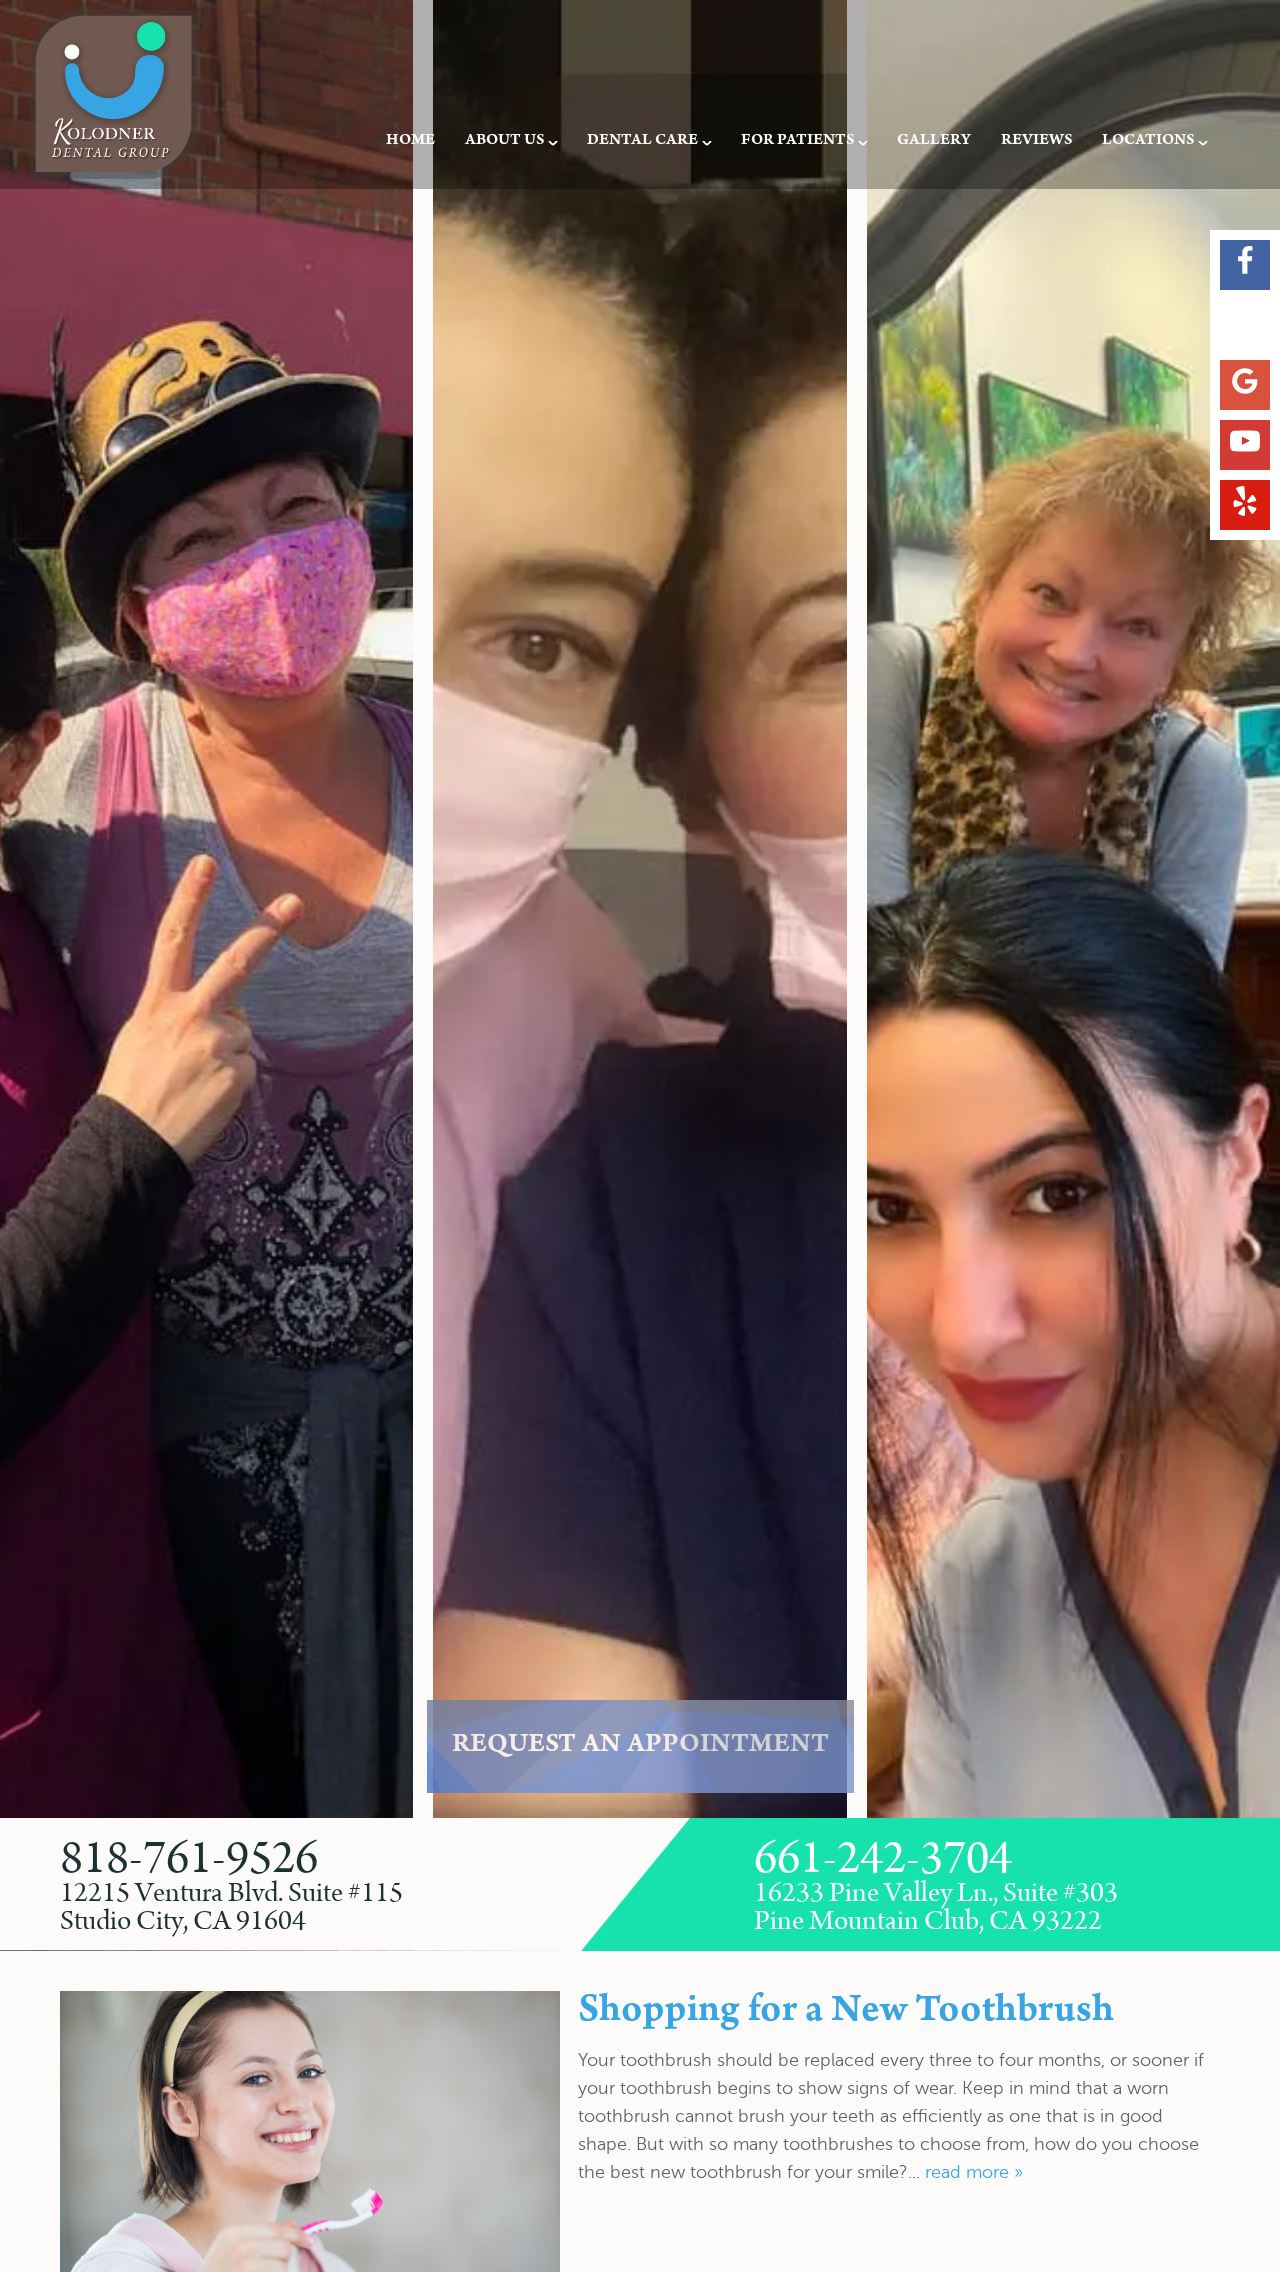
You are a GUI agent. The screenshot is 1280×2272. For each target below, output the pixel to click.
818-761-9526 (189, 1860)
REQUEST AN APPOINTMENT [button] (640, 1746)
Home (410, 141)
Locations (1148, 141)
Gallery (934, 141)
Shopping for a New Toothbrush (846, 2013)
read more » (974, 2172)
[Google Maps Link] (1245, 385)
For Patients (797, 141)
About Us (504, 141)
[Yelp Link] (1245, 505)
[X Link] (1245, 325)
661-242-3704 (883, 1860)
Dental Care (642, 141)
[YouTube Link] (1245, 445)
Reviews (1036, 141)
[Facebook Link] (1245, 265)
